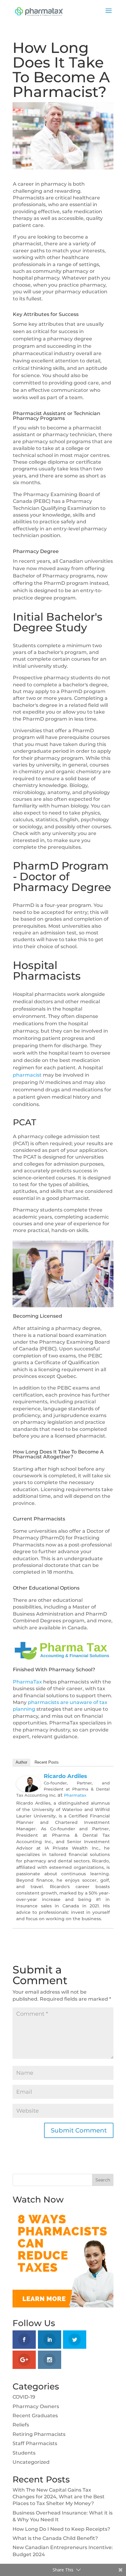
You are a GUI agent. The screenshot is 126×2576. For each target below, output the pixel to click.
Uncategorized (31, 2462)
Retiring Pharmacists (39, 2434)
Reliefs (21, 2425)
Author (21, 1762)
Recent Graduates (35, 2416)
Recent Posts (47, 1762)
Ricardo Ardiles (65, 1776)
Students (24, 2453)
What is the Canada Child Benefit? (55, 2538)
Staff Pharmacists (35, 2443)
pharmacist (27, 1075)
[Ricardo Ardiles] (28, 1788)
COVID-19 (24, 2397)
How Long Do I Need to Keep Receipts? (61, 2529)
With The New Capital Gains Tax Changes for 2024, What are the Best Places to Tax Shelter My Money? (59, 2497)
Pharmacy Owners (36, 2406)
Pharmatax (75, 1795)
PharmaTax (27, 1682)
